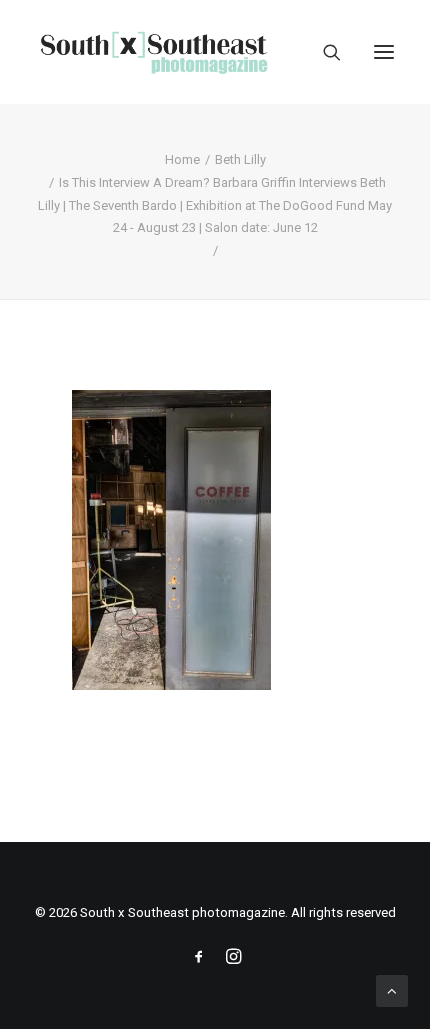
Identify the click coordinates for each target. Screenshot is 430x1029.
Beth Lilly (240, 159)
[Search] (323, 52)
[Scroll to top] (392, 990)
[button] (384, 52)
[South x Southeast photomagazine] (153, 52)
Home (182, 159)
